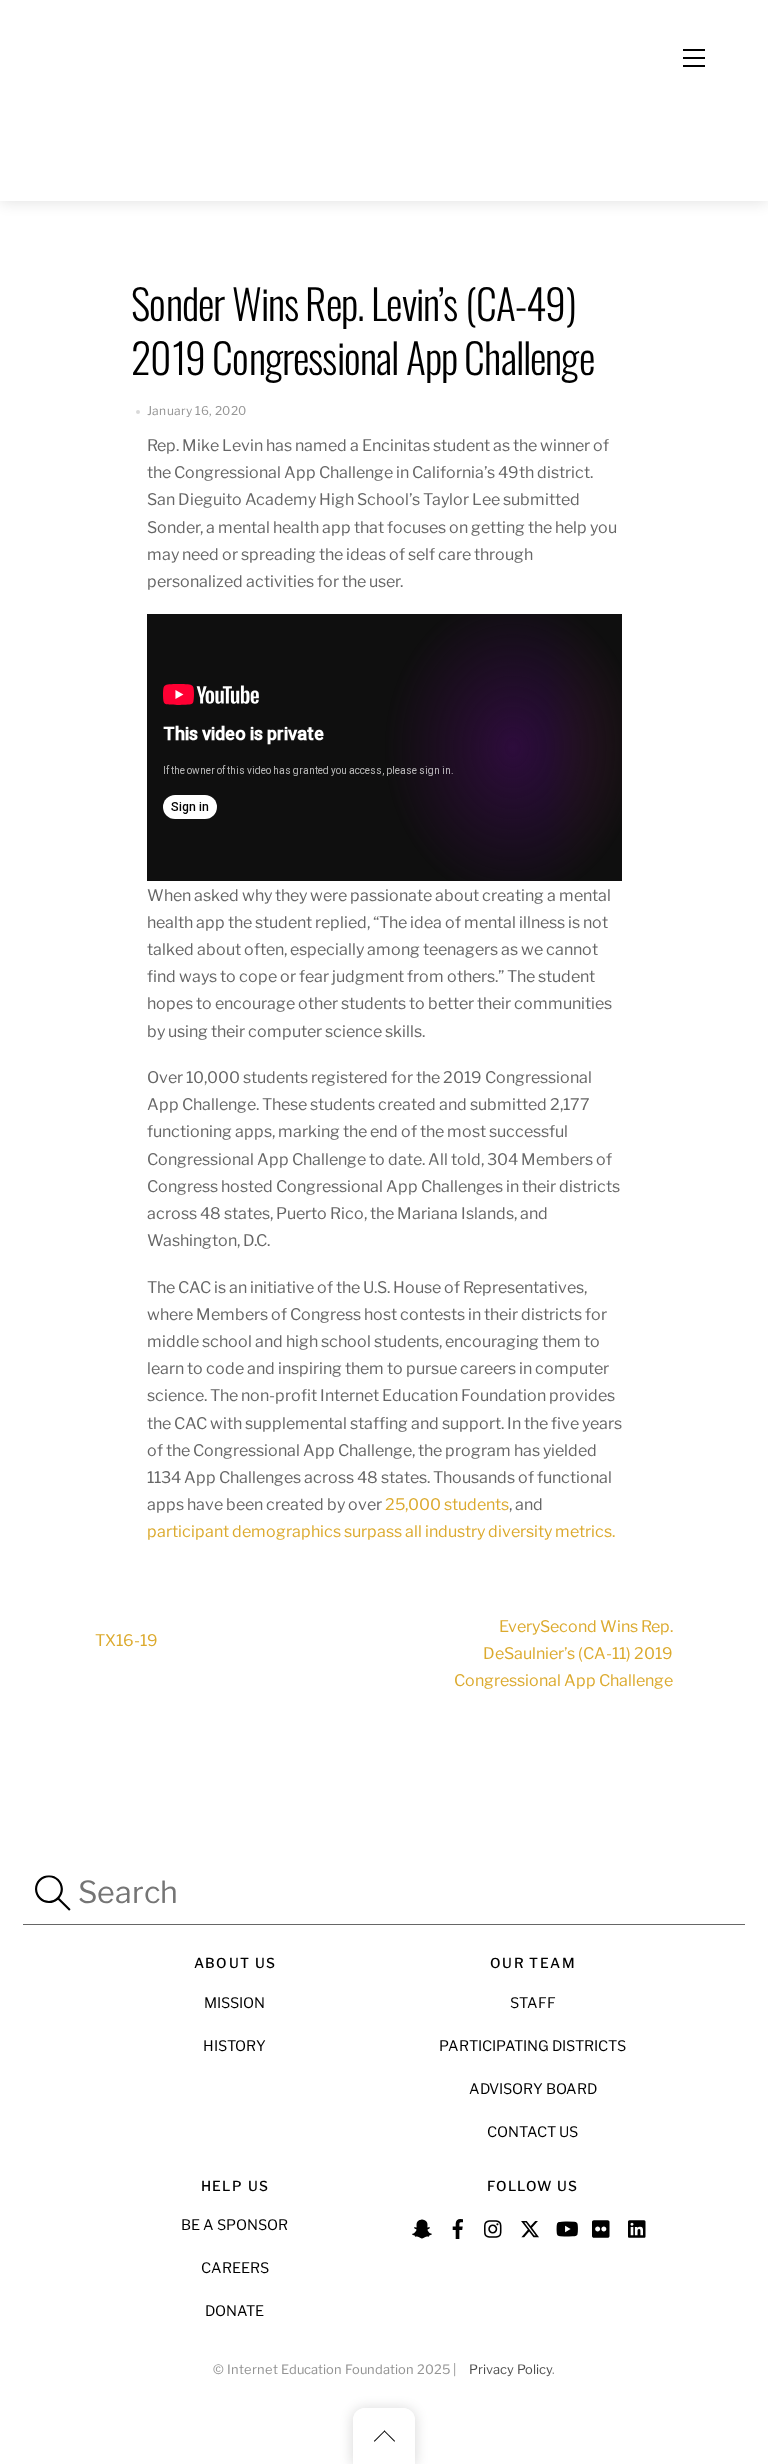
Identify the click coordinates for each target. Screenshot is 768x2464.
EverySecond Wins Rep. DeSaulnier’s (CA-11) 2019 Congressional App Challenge (563, 1653)
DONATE (234, 2311)
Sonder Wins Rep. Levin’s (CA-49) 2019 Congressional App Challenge (362, 329)
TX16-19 (126, 1640)
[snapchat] (422, 2226)
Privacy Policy (510, 2369)
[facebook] (458, 2226)
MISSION (234, 2003)
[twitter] (530, 2226)
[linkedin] (638, 2226)
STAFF (533, 2003)
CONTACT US (532, 2132)
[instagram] (494, 2226)
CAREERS (235, 2268)
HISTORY (234, 2046)
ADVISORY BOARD (533, 2089)
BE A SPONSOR (234, 2225)
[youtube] (566, 2226)
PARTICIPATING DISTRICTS (532, 2046)
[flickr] (602, 2226)
